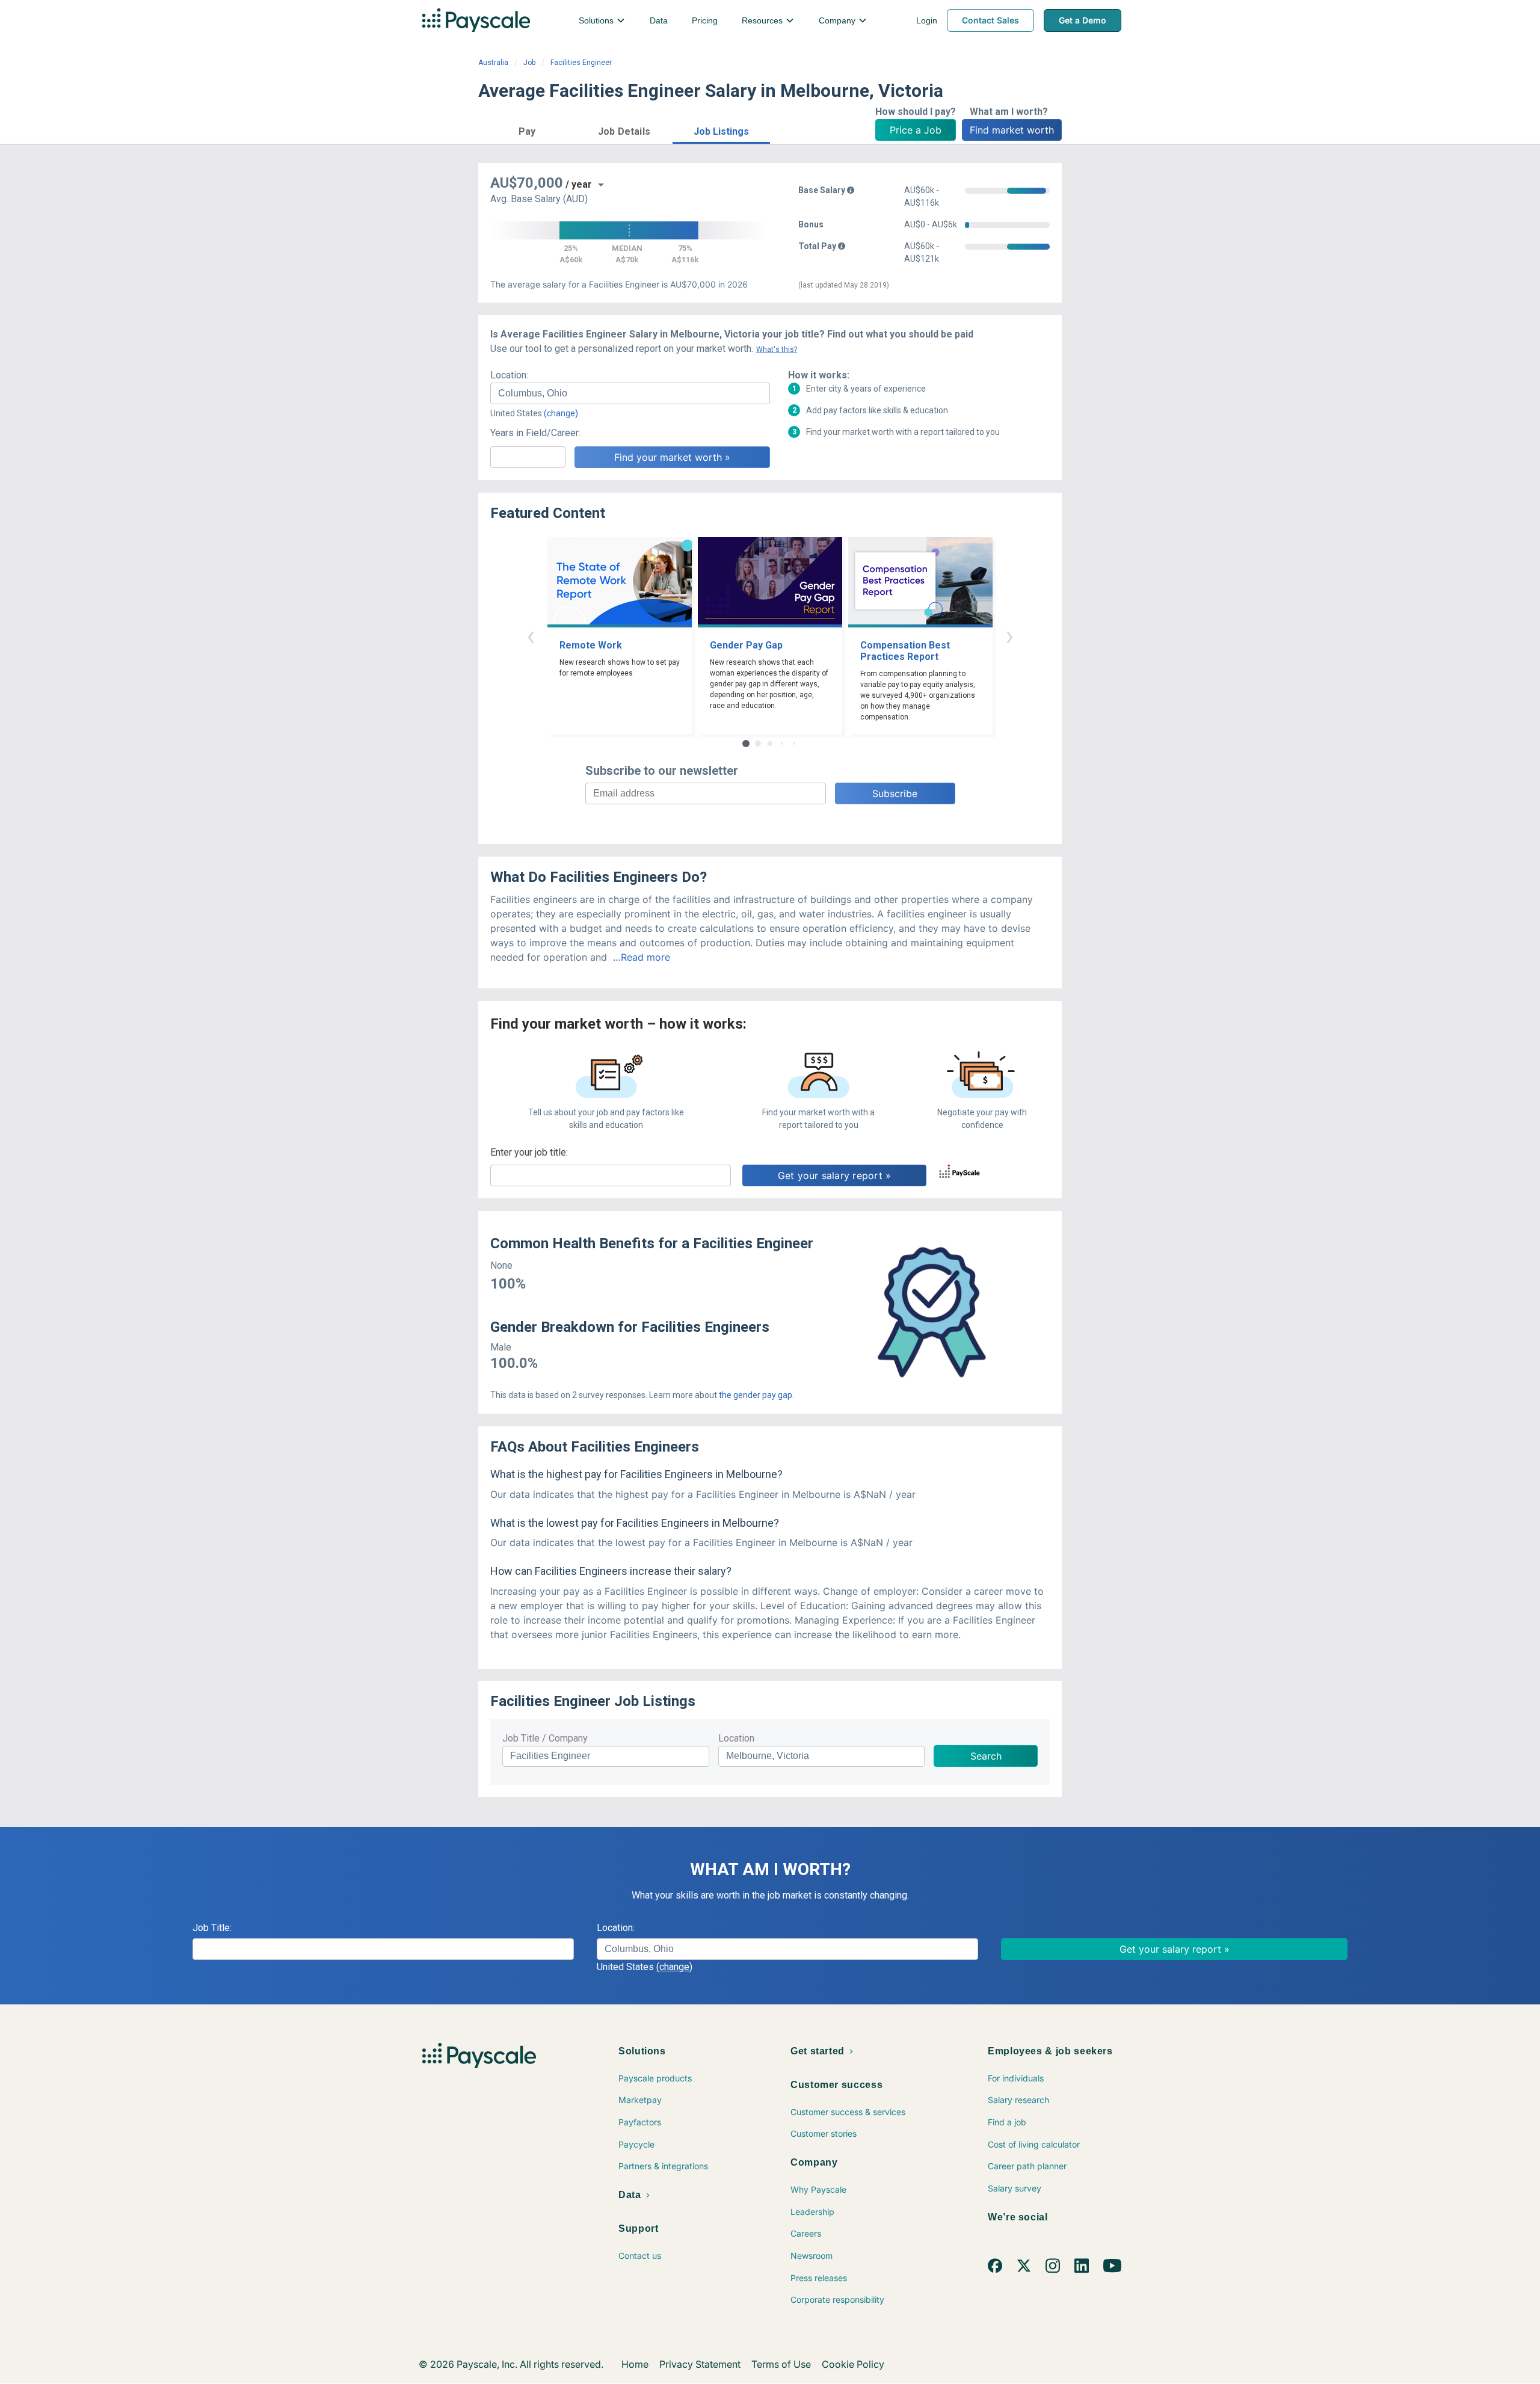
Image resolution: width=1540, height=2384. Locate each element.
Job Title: (212, 1928)
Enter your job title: (529, 1152)
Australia (493, 63)
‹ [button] (531, 636)
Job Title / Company (545, 1738)
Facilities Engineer (581, 63)
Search (986, 1756)
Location (736, 1738)
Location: (509, 375)
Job (529, 63)
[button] (527, 130)
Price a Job (916, 130)
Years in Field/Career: (535, 433)
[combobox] (630, 393)
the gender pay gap (756, 1395)
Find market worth (1012, 130)
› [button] (1009, 636)
